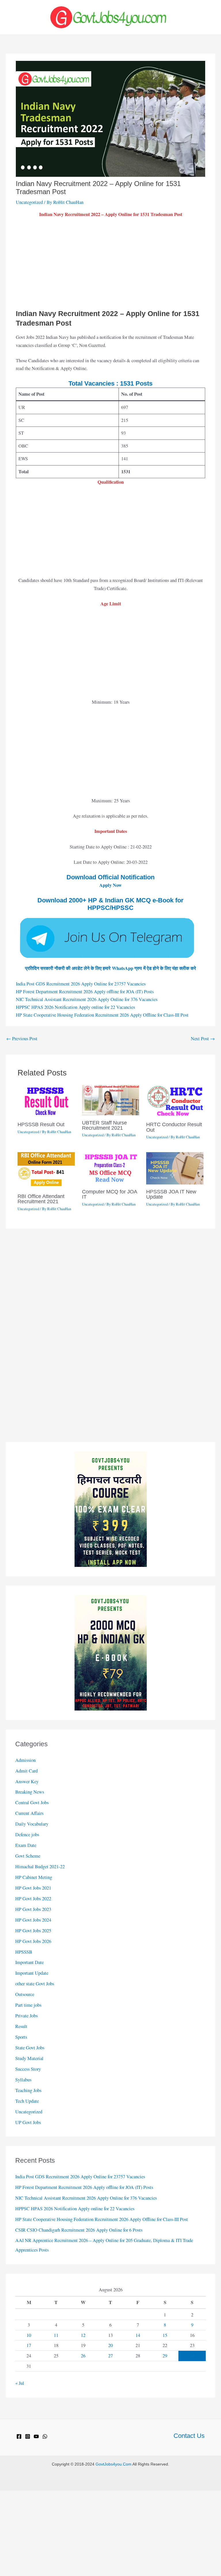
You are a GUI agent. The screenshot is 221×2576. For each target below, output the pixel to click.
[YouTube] (36, 2436)
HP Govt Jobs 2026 (33, 1941)
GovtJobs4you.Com (114, 2464)
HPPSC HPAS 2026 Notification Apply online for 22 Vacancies (75, 1007)
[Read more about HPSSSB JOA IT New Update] (175, 1168)
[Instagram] (28, 2436)
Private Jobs (26, 2016)
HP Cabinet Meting (34, 1877)
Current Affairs (29, 1813)
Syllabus (23, 2080)
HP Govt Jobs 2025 (33, 1931)
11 (56, 2335)
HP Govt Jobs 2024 (33, 1920)
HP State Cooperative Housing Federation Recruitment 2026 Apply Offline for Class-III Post (102, 1015)
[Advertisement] (110, 266)
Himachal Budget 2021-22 (40, 1867)
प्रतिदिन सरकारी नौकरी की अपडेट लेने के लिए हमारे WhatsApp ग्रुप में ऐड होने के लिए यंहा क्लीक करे (110, 968)
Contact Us (189, 2436)
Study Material (29, 2058)
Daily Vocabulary (32, 1824)
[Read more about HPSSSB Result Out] (46, 1101)
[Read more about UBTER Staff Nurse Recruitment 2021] (111, 1099)
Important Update (32, 1973)
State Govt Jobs (30, 2048)
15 (165, 2335)
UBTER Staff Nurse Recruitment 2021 (104, 1125)
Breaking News (30, 1792)
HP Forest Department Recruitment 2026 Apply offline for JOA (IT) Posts (85, 992)
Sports (21, 2037)
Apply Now (110, 885)
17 (29, 2345)
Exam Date (26, 1845)
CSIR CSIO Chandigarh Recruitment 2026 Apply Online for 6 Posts (79, 2230)
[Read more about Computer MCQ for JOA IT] (111, 1168)
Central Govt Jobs (32, 1803)
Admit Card (26, 1771)
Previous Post (22, 1039)
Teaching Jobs (28, 2090)
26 (83, 2356)
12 (83, 2335)
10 (29, 2335)
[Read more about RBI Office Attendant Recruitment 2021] (46, 1170)
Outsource (25, 1994)
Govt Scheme (28, 1856)
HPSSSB (24, 1952)
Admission (25, 1760)
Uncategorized (29, 202)
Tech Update (27, 2101)
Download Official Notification (110, 877)
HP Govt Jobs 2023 (33, 1909)
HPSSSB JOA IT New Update (171, 1194)
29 (165, 2356)
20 (110, 2345)
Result (21, 2026)
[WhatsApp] (45, 2436)
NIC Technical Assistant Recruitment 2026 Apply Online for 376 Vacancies (87, 999)
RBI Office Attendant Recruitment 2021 (41, 1199)
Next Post (203, 1039)
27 (110, 2356)
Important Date (29, 1962)
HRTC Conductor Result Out (174, 1127)
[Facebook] (19, 2436)
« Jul (20, 2383)
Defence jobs (27, 1835)
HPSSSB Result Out (41, 1124)
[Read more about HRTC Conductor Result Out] (175, 1101)
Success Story (28, 2069)
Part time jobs (28, 2005)
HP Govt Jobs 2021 (33, 1888)
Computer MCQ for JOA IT (109, 1194)
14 (138, 2335)
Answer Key (27, 1781)
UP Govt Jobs (28, 2122)
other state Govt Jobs (35, 1984)
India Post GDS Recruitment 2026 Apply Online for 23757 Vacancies (81, 984)
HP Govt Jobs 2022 (33, 1899)
